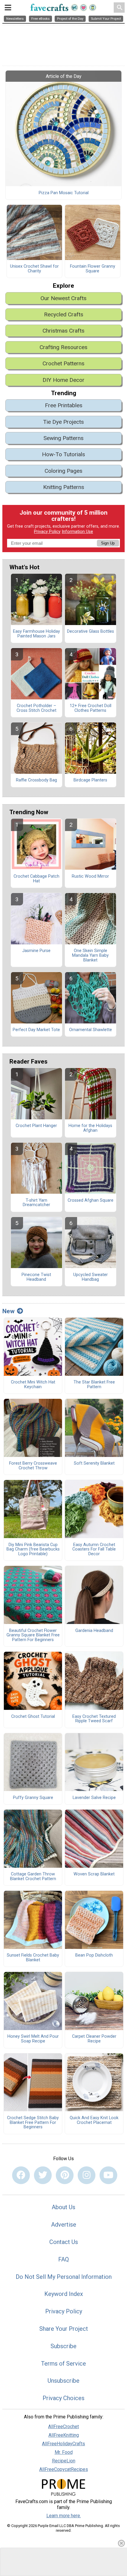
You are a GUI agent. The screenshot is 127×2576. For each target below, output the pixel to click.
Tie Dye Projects (63, 422)
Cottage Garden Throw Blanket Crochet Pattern (33, 1877)
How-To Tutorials (63, 454)
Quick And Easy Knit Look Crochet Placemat (94, 2120)
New (8, 1311)
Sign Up (108, 543)
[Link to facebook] (21, 2175)
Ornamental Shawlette (91, 1030)
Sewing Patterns (63, 438)
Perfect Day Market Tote (36, 1030)
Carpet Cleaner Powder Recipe (94, 2039)
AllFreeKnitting (64, 2435)
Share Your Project (64, 2329)
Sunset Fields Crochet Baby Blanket (33, 1958)
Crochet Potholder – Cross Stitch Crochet (36, 708)
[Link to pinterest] (65, 2175)
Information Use (77, 532)
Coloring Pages (63, 471)
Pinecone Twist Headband (36, 1277)
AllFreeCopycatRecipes (64, 2469)
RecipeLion (64, 2461)
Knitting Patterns (64, 487)
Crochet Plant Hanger (36, 1126)
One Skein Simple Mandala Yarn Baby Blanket (90, 956)
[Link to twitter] (43, 2175)
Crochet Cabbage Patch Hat (36, 879)
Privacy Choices (63, 2398)
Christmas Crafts (63, 331)
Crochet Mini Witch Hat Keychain (33, 1385)
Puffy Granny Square (33, 1798)
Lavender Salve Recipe (94, 1798)
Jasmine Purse (36, 951)
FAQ (63, 2259)
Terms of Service (63, 2364)
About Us (63, 2207)
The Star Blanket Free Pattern (94, 1385)
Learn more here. (64, 2516)
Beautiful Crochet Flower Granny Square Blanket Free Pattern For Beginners (33, 1635)
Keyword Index (64, 2294)
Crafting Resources (63, 347)
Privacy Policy (47, 532)
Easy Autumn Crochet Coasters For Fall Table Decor (94, 1550)
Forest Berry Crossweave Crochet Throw (33, 1466)
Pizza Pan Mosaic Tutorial (64, 193)
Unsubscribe (63, 2381)
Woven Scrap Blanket (94, 1874)
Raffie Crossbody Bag (36, 780)
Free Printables (64, 405)
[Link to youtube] (108, 2175)
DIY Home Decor (63, 380)
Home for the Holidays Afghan (90, 1128)
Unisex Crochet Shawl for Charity (34, 269)
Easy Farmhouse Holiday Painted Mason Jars (36, 634)
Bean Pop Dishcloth (94, 1955)
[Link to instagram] (87, 2175)
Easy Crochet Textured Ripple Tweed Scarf (94, 1719)
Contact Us (64, 2242)
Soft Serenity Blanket (94, 1463)
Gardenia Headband (94, 1631)
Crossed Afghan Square (91, 1201)
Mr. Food (64, 2452)
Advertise (64, 2225)
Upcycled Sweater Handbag (91, 1277)
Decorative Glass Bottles (91, 632)
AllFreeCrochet (63, 2427)
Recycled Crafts (64, 314)
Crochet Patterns (63, 363)
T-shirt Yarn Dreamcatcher (36, 1203)
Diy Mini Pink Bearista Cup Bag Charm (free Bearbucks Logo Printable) (33, 1550)
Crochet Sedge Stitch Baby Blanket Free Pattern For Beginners (33, 2123)
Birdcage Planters (90, 780)
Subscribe (63, 2346)
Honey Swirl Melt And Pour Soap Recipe (33, 2039)
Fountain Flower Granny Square (93, 269)
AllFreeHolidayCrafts (63, 2444)
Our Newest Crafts (63, 298)
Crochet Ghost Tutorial (33, 1717)
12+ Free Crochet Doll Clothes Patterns (91, 708)
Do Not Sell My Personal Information (64, 2277)
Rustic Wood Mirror (90, 876)
